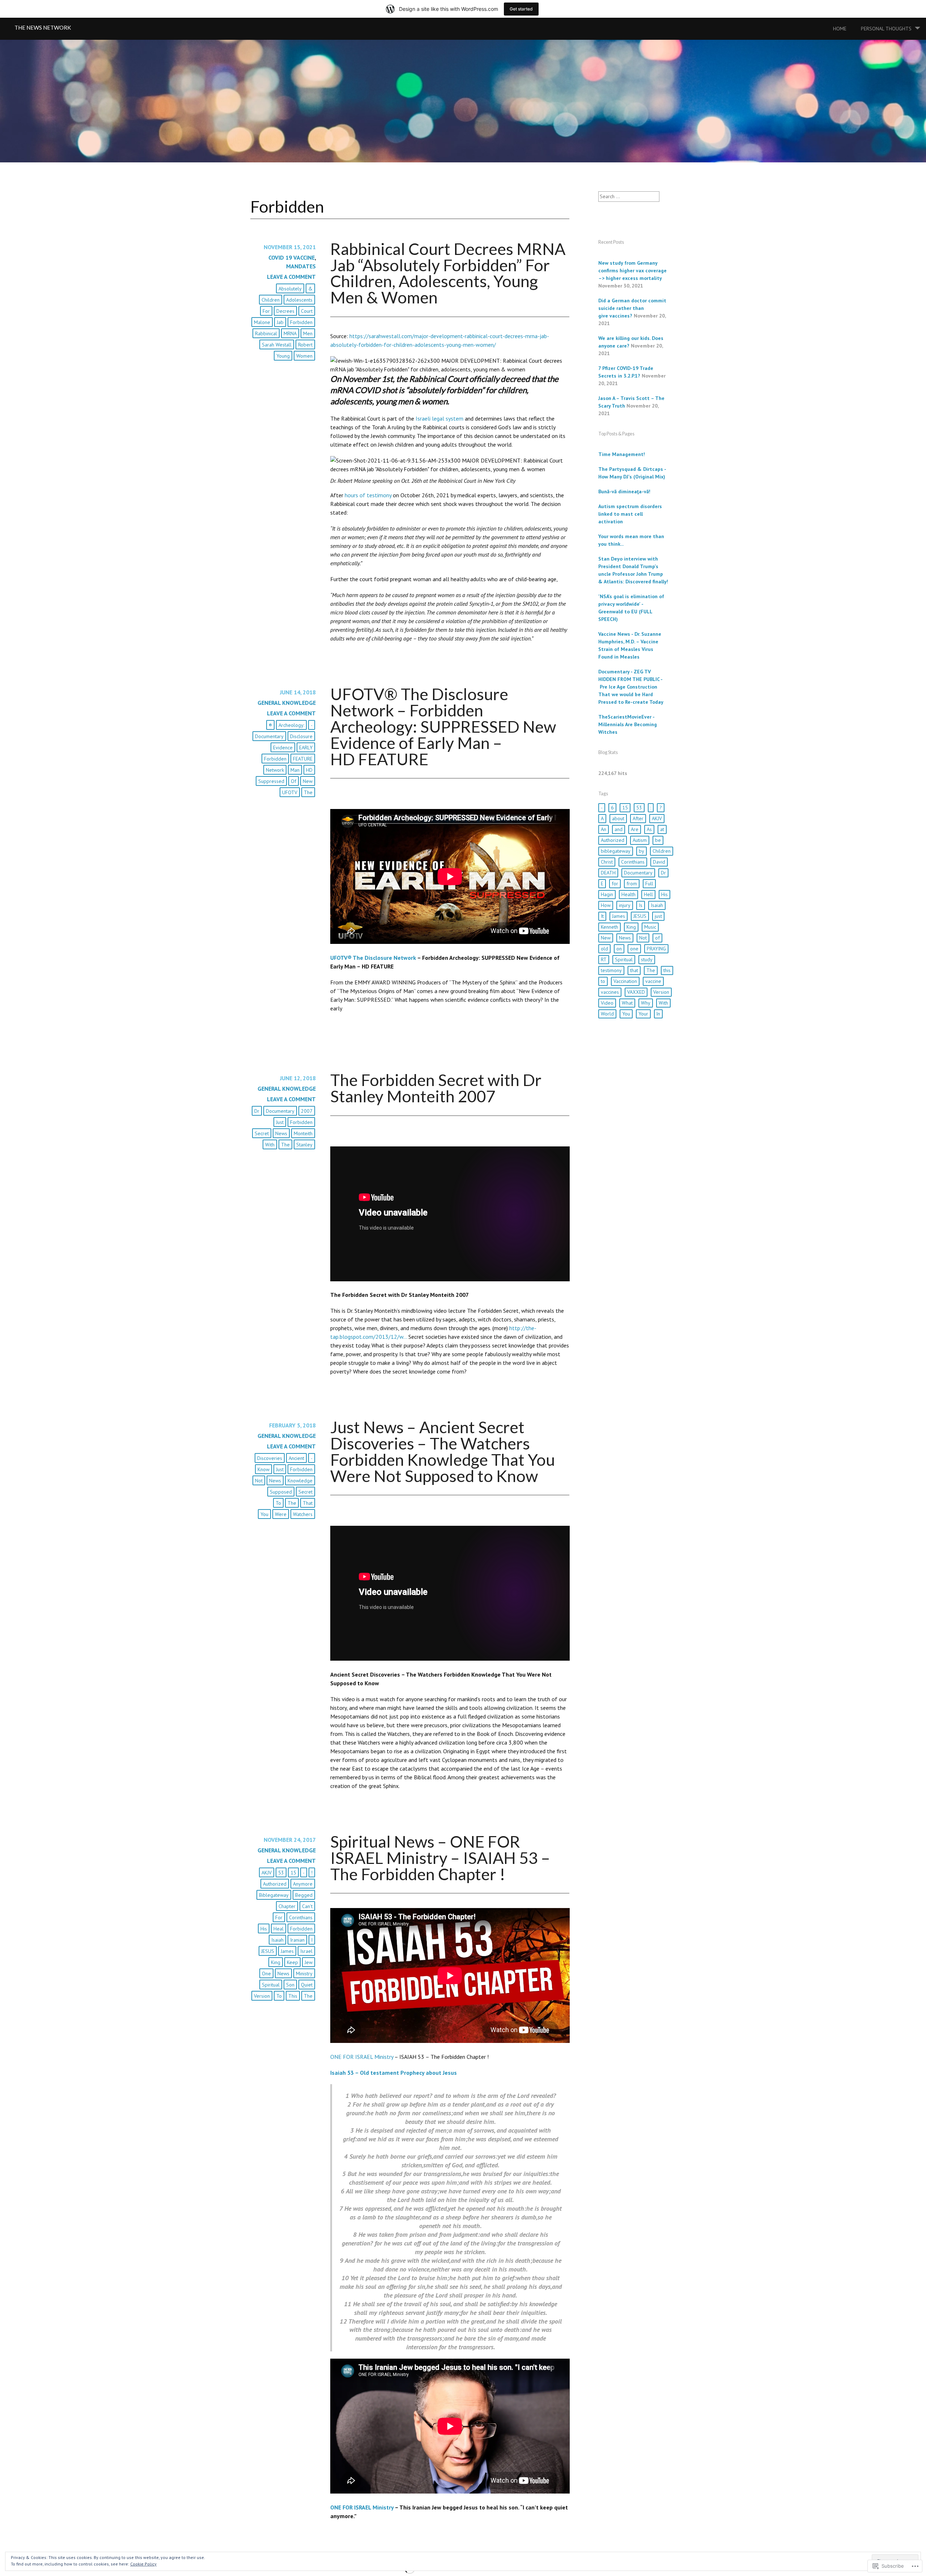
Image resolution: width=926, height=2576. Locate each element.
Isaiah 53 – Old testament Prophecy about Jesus (394, 2073)
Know (264, 1469)
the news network (43, 27)
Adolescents (299, 300)
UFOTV (290, 792)
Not (259, 1481)
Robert (305, 345)
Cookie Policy (143, 2564)
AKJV (267, 1873)
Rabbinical (266, 333)
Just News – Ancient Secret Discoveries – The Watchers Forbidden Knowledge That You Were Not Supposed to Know (443, 1451)
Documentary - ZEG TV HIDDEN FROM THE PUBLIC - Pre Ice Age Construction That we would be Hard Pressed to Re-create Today (631, 687)
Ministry (304, 1973)
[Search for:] (629, 196)
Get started (521, 9)
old (604, 949)
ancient (296, 1458)
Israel (306, 1951)
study (647, 959)
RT (604, 959)
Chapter (287, 1906)
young (283, 356)
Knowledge (300, 1481)
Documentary (269, 736)
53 (281, 1873)
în (658, 1014)
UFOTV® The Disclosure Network (373, 958)
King (276, 1962)
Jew (309, 1962)
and (619, 829)
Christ (607, 862)
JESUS (268, 1951)
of (294, 781)
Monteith (303, 1133)
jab (280, 322)
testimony (611, 970)
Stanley (304, 1145)
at (662, 829)
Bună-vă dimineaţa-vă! (624, 491)
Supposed (281, 1492)
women (304, 356)
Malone (262, 322)
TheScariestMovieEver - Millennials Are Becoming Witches (628, 724)
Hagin (607, 894)
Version (262, 1996)
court (307, 311)
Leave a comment (291, 277)
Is (641, 905)
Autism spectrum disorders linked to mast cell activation (630, 514)
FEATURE (303, 759)
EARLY (306, 748)
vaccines (610, 992)
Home (840, 29)
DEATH (608, 873)
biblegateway (274, 1895)
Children (271, 300)
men (308, 333)
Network (275, 770)
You (264, 1514)
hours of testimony (368, 495)
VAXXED (636, 992)
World (607, 1014)
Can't (307, 1906)
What (627, 1003)
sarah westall (277, 345)
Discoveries (270, 1458)
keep (292, 1962)
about (618, 818)
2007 (307, 1111)
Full (649, 883)
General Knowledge (287, 703)
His (264, 1929)
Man (295, 770)
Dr (257, 1111)
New (308, 781)
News (281, 1133)
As (649, 829)
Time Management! (622, 454)
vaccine (653, 981)
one (266, 1973)
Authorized (275, 1884)
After (638, 818)
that (308, 1503)
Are (635, 829)
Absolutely (290, 289)
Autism (640, 840)
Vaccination (625, 981)
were (281, 1514)
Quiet (307, 1985)
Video (607, 1003)
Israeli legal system (439, 418)
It (602, 916)
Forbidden (301, 322)
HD (309, 770)
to (278, 1503)
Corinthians (301, 1917)
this (293, 1996)
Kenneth (609, 927)
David (659, 862)
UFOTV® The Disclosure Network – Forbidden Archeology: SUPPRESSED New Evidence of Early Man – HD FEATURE (443, 726)
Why (646, 1003)
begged (304, 1895)
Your (643, 1014)
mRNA (290, 333)
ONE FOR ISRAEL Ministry (362, 2057)
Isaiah (277, 1940)
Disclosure (301, 736)
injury (625, 905)
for (266, 311)
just (280, 1122)
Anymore (303, 1884)
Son (290, 1985)
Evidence (283, 748)
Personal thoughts (886, 29)
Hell (648, 894)
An (604, 829)
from (632, 883)
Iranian (297, 1940)
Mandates (301, 266)
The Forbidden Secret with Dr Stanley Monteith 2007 (436, 1088)
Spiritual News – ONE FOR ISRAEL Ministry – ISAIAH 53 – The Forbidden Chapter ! (440, 1858)
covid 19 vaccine (292, 257)
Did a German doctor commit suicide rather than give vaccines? (632, 308)
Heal (279, 1929)
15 (293, 1873)
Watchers (303, 1514)
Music (650, 927)
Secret (262, 1133)
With (270, 1145)
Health (628, 894)
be (658, 840)
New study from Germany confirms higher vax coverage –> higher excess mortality (632, 271)
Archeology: (291, 725)
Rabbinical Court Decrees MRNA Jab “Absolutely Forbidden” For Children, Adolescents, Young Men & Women (448, 273)
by (642, 851)
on (619, 949)
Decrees (285, 311)
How (606, 905)
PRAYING (656, 949)
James (287, 1951)
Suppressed (271, 781)
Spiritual (271, 1985)
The (308, 792)
